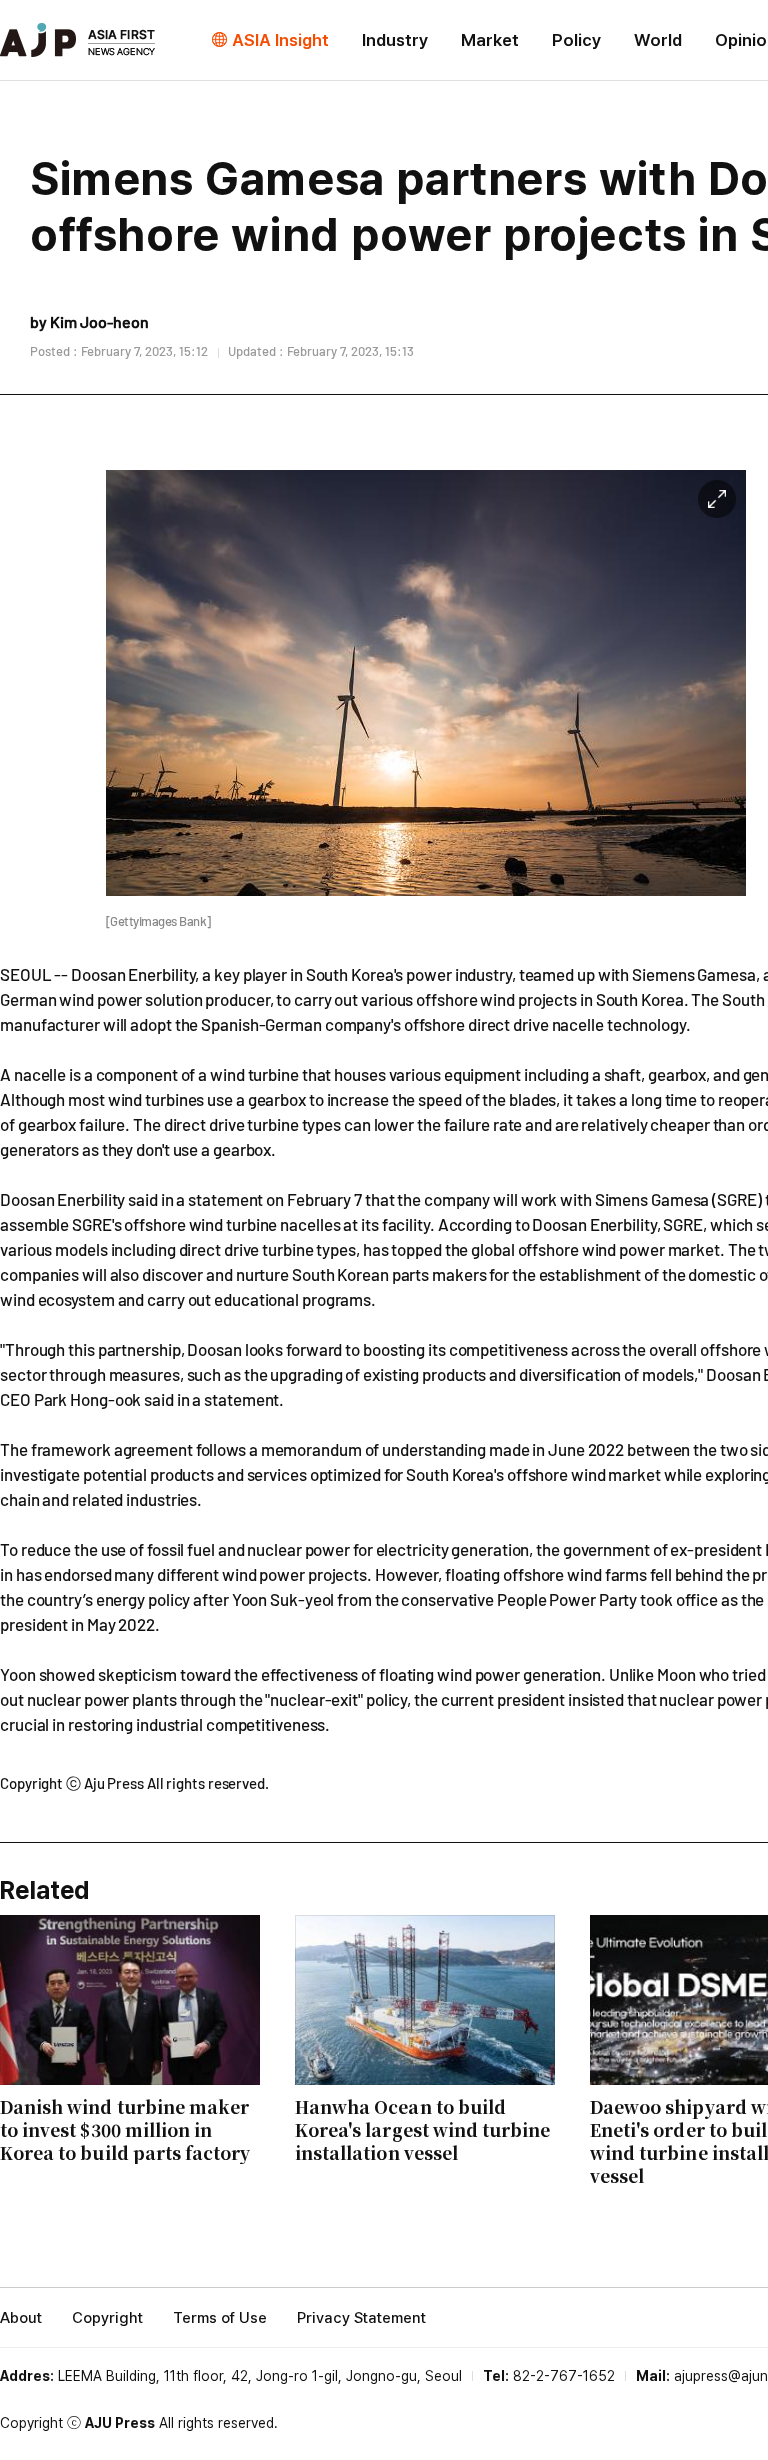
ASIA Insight (280, 40)
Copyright (107, 2318)
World (658, 40)
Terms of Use (220, 2318)
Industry (395, 40)
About (21, 2318)
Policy (576, 40)
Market (490, 40)
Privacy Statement (361, 2318)
